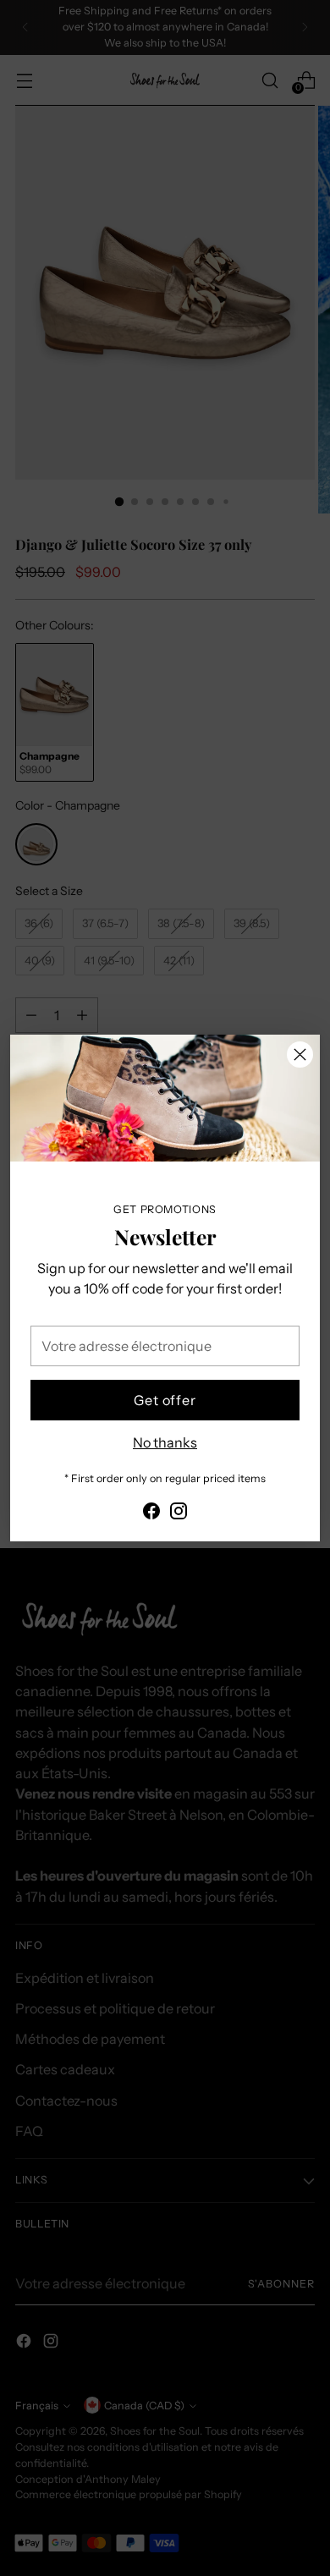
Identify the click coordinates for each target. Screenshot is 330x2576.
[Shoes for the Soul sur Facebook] (151, 1513)
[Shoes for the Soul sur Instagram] (179, 1513)
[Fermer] (300, 1055)
